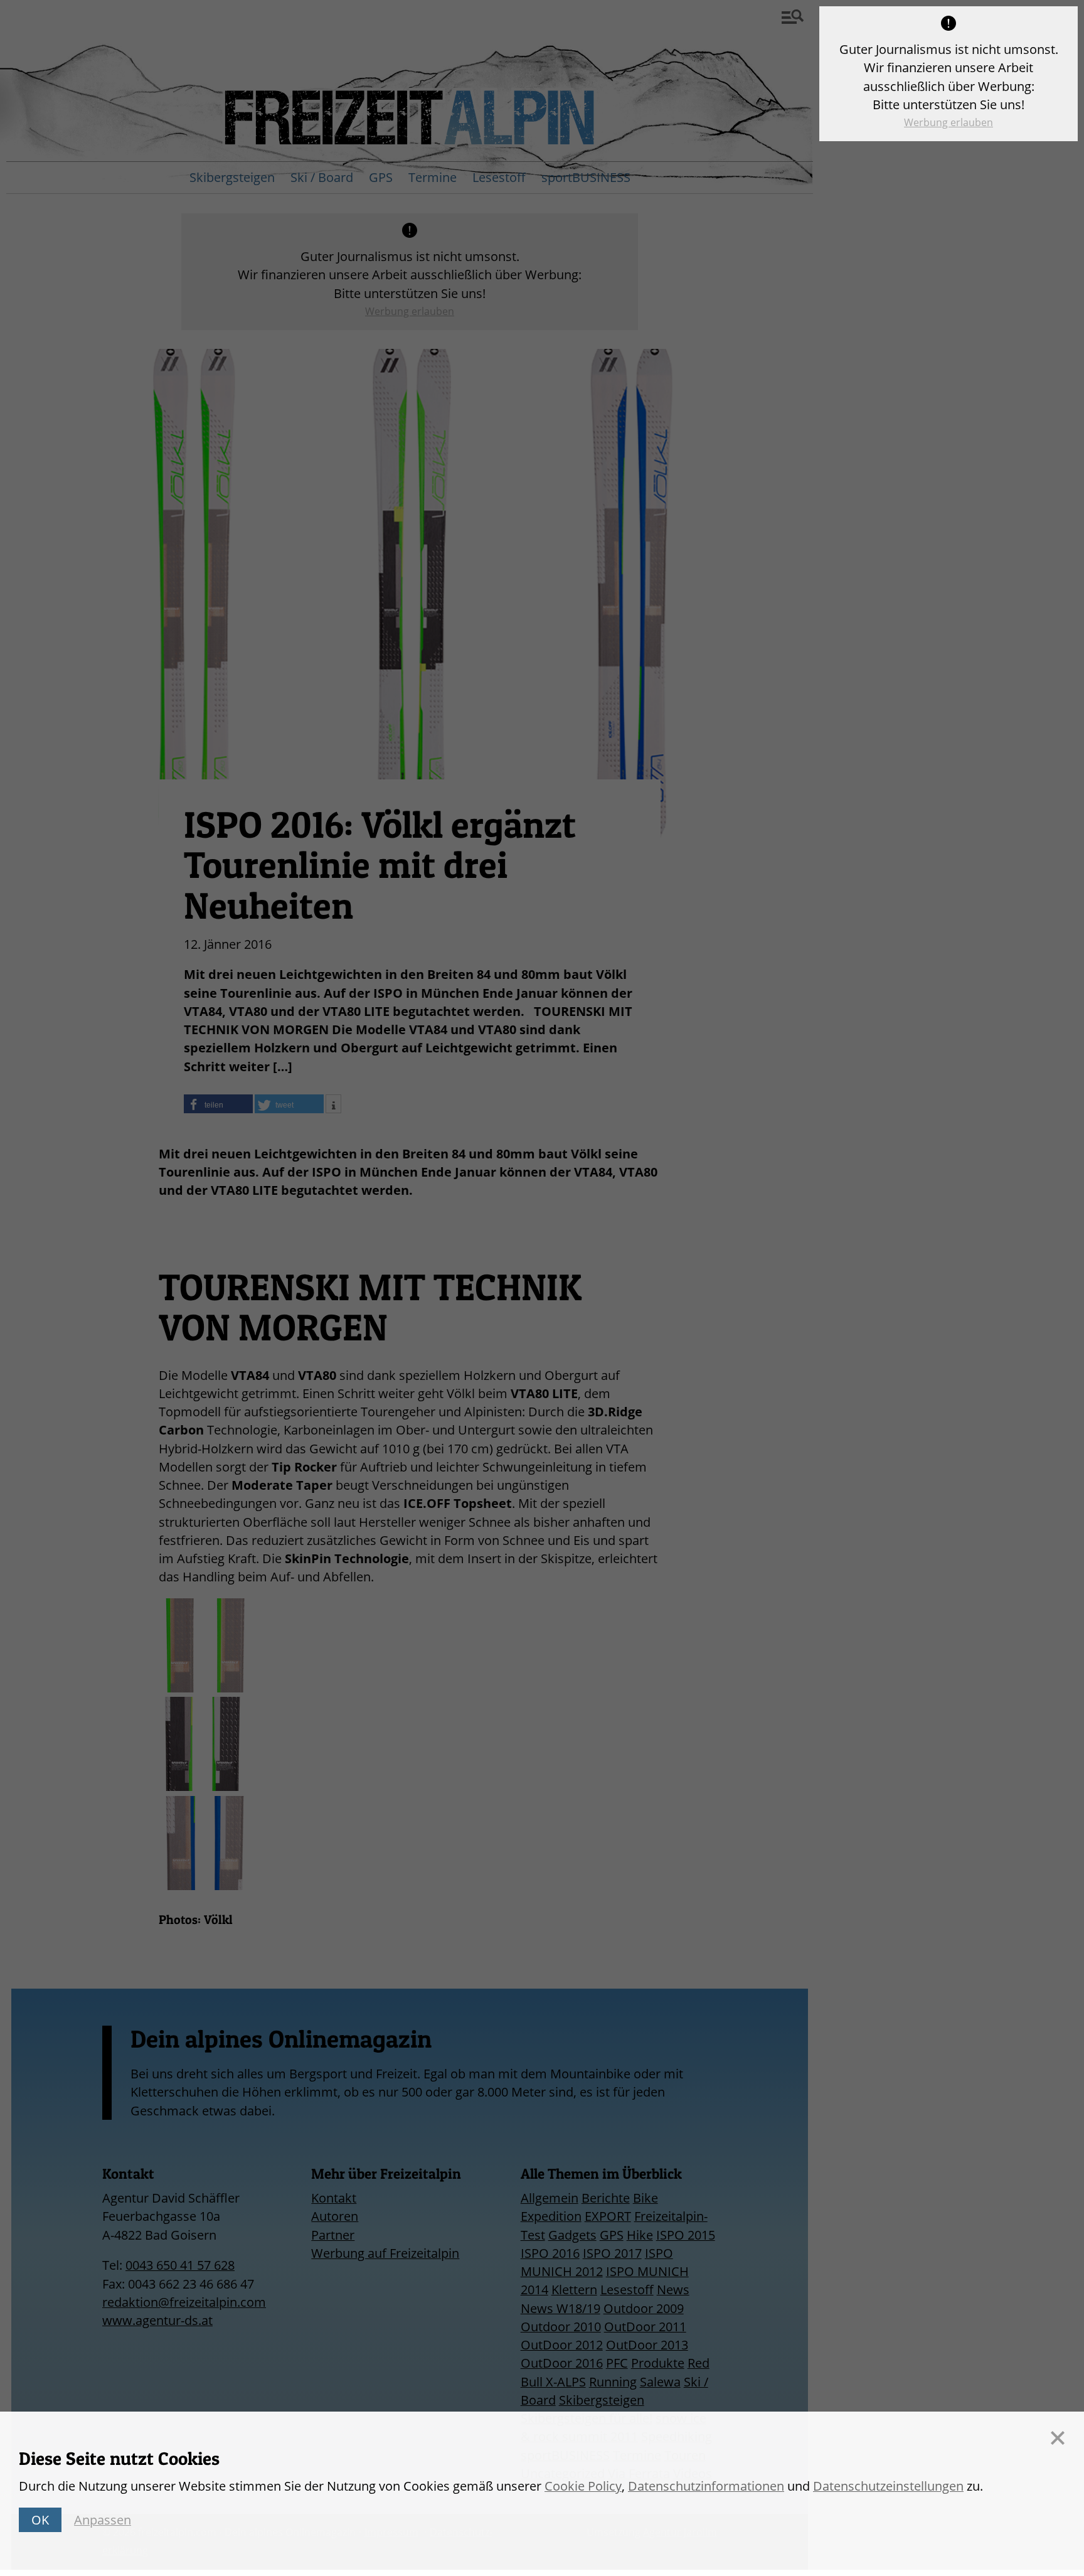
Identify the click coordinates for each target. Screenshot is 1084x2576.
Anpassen (103, 2520)
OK (40, 2520)
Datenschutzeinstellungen (888, 2486)
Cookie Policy (583, 2486)
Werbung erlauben (948, 122)
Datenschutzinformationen (706, 2486)
